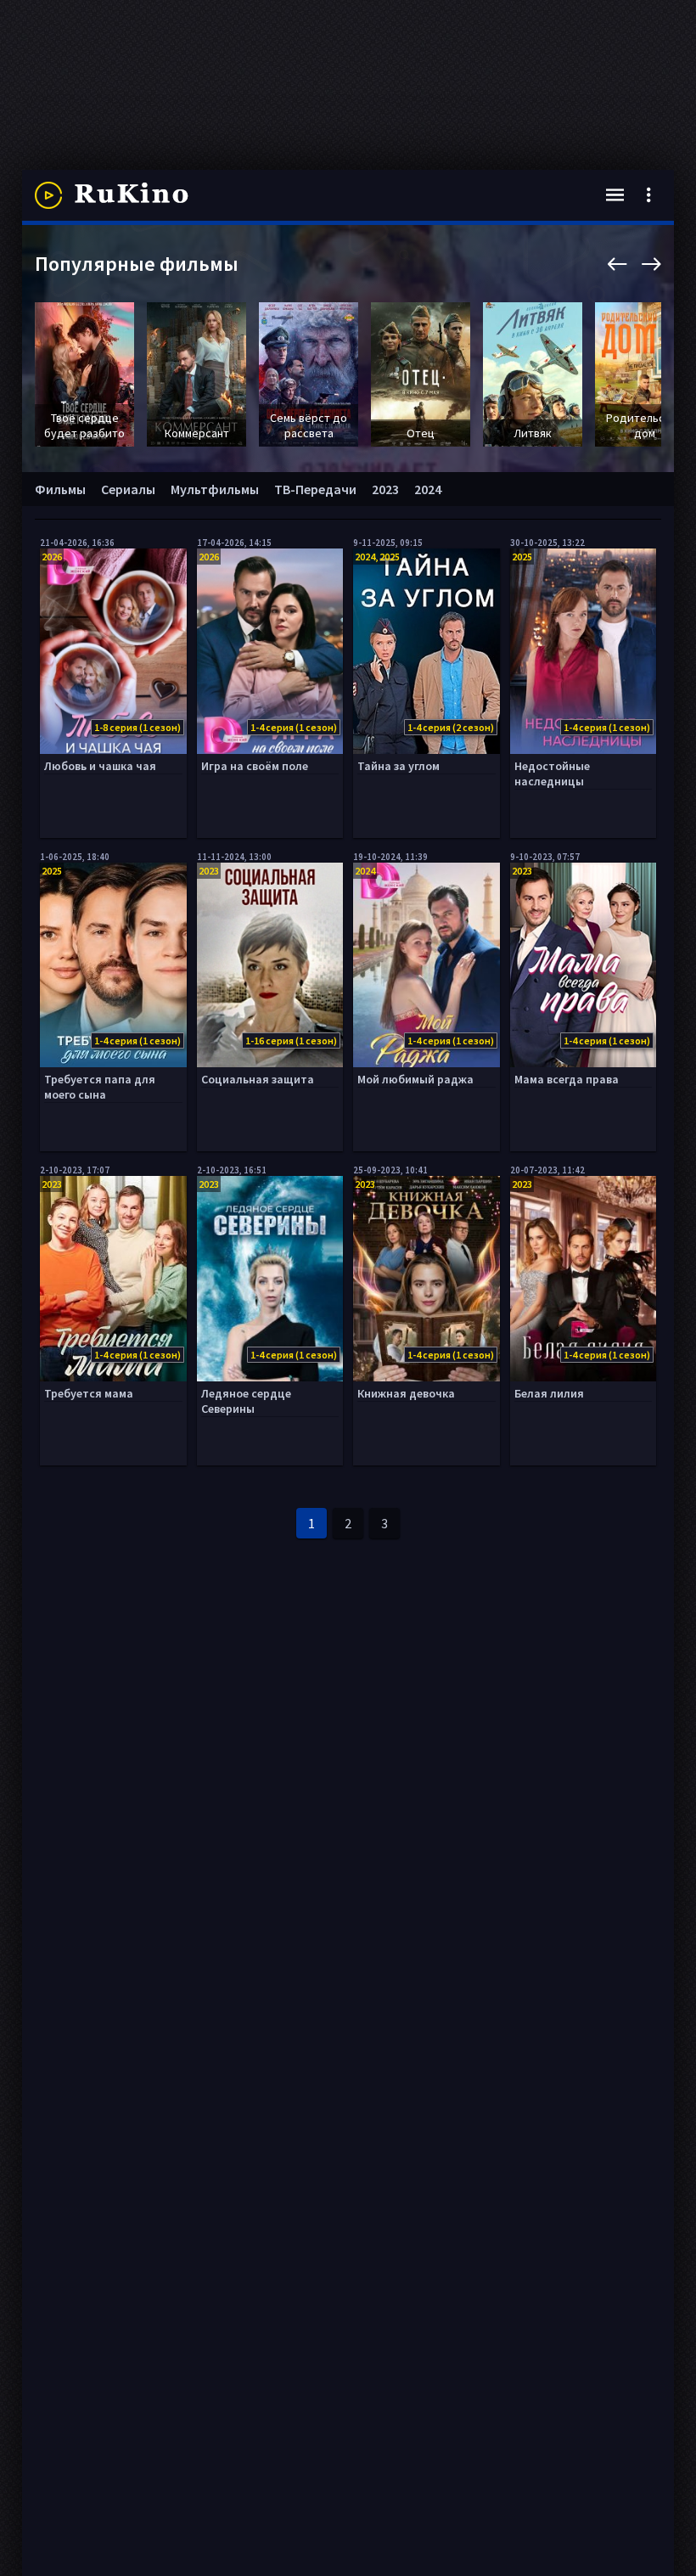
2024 (428, 489)
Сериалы (128, 489)
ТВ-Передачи (315, 489)
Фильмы (60, 489)
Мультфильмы (215, 489)
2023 (385, 489)
